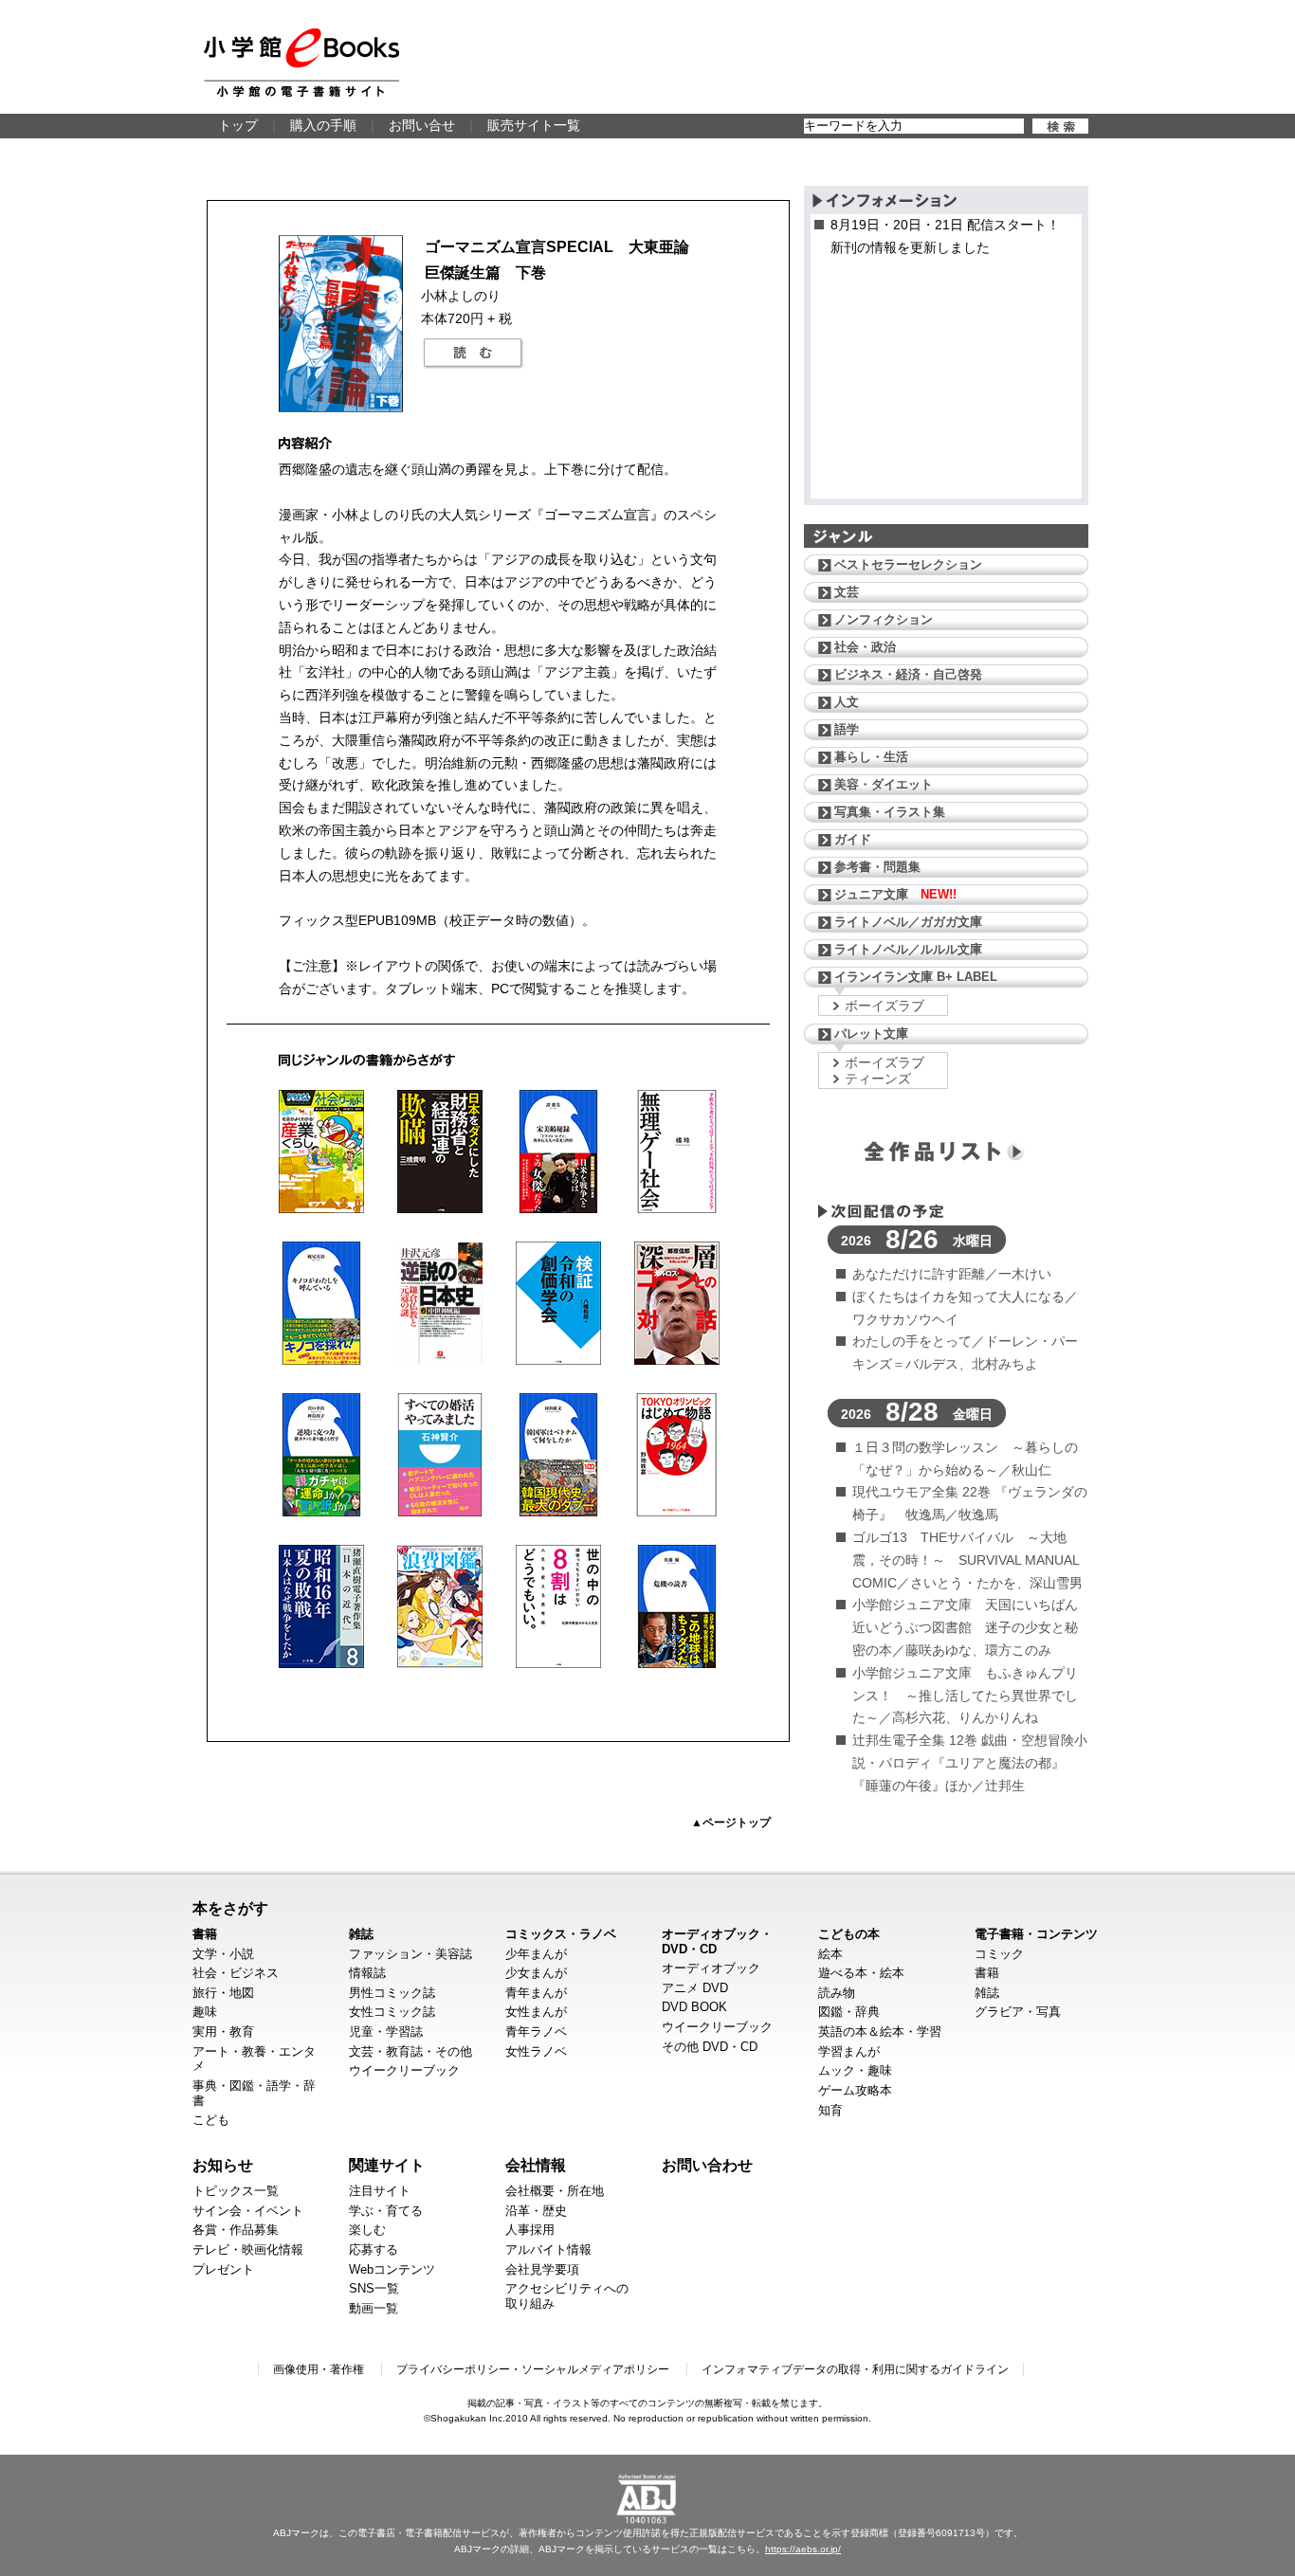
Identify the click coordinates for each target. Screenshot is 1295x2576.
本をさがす (230, 1908)
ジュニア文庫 (895, 894)
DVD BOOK (694, 2007)
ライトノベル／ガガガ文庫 (908, 922)
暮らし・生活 (871, 757)
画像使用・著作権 (319, 2369)
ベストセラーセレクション (908, 564)
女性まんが (536, 2012)
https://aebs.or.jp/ (803, 2549)
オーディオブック (711, 1968)
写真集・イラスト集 (890, 812)
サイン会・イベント (248, 2211)
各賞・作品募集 (236, 2230)
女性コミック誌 (392, 2012)
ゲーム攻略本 (855, 2090)
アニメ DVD (695, 1988)
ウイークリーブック (404, 2070)
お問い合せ (422, 125)
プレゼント (223, 2269)
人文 (847, 702)
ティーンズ (878, 1079)
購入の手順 (323, 125)
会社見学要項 (542, 2269)
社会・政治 (865, 647)
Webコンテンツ (392, 2269)
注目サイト (380, 2191)
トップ (238, 125)
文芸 (847, 592)
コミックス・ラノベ (561, 1934)
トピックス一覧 (236, 2191)
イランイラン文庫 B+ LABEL (916, 977)
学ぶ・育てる (386, 2211)
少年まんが (536, 1954)
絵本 (830, 1954)
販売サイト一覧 (534, 125)
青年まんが (536, 1993)
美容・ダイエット (884, 784)
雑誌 (361, 1934)
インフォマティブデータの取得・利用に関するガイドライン (855, 2369)
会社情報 (536, 2165)
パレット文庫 (871, 1034)
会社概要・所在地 (555, 2191)
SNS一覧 (374, 2288)
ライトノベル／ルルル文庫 (908, 949)
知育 (830, 2110)
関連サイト (387, 2165)
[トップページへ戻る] (301, 63)
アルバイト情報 (548, 2249)
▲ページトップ (731, 1823)
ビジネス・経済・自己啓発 (908, 674)
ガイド (853, 839)
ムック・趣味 (855, 2070)
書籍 (205, 1934)
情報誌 (367, 1973)
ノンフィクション (884, 619)
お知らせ (223, 2165)
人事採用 (530, 2230)
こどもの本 (849, 1934)
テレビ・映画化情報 (248, 2249)
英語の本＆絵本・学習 (880, 2032)
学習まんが (849, 2051)
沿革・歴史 (536, 2211)
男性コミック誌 (392, 1993)
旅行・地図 (223, 1993)
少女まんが (536, 1973)
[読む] (473, 354)
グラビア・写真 (1018, 2012)
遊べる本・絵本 (861, 1973)
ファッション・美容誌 (410, 1954)
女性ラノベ (536, 2051)
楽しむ (367, 2230)
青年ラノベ (536, 2032)
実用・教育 (223, 2032)
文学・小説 (223, 1954)
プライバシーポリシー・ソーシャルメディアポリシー (533, 2369)
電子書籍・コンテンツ (1036, 1934)
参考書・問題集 (877, 867)
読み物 (837, 1993)
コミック (999, 1954)
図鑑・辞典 (849, 2012)
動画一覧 (374, 2308)
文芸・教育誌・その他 (410, 2051)
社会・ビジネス (236, 1973)
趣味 (205, 2012)
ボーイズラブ (885, 1006)
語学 (847, 729)
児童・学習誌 (386, 2032)
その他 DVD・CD (710, 2047)
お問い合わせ (707, 2165)
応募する (374, 2249)
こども (211, 2120)
